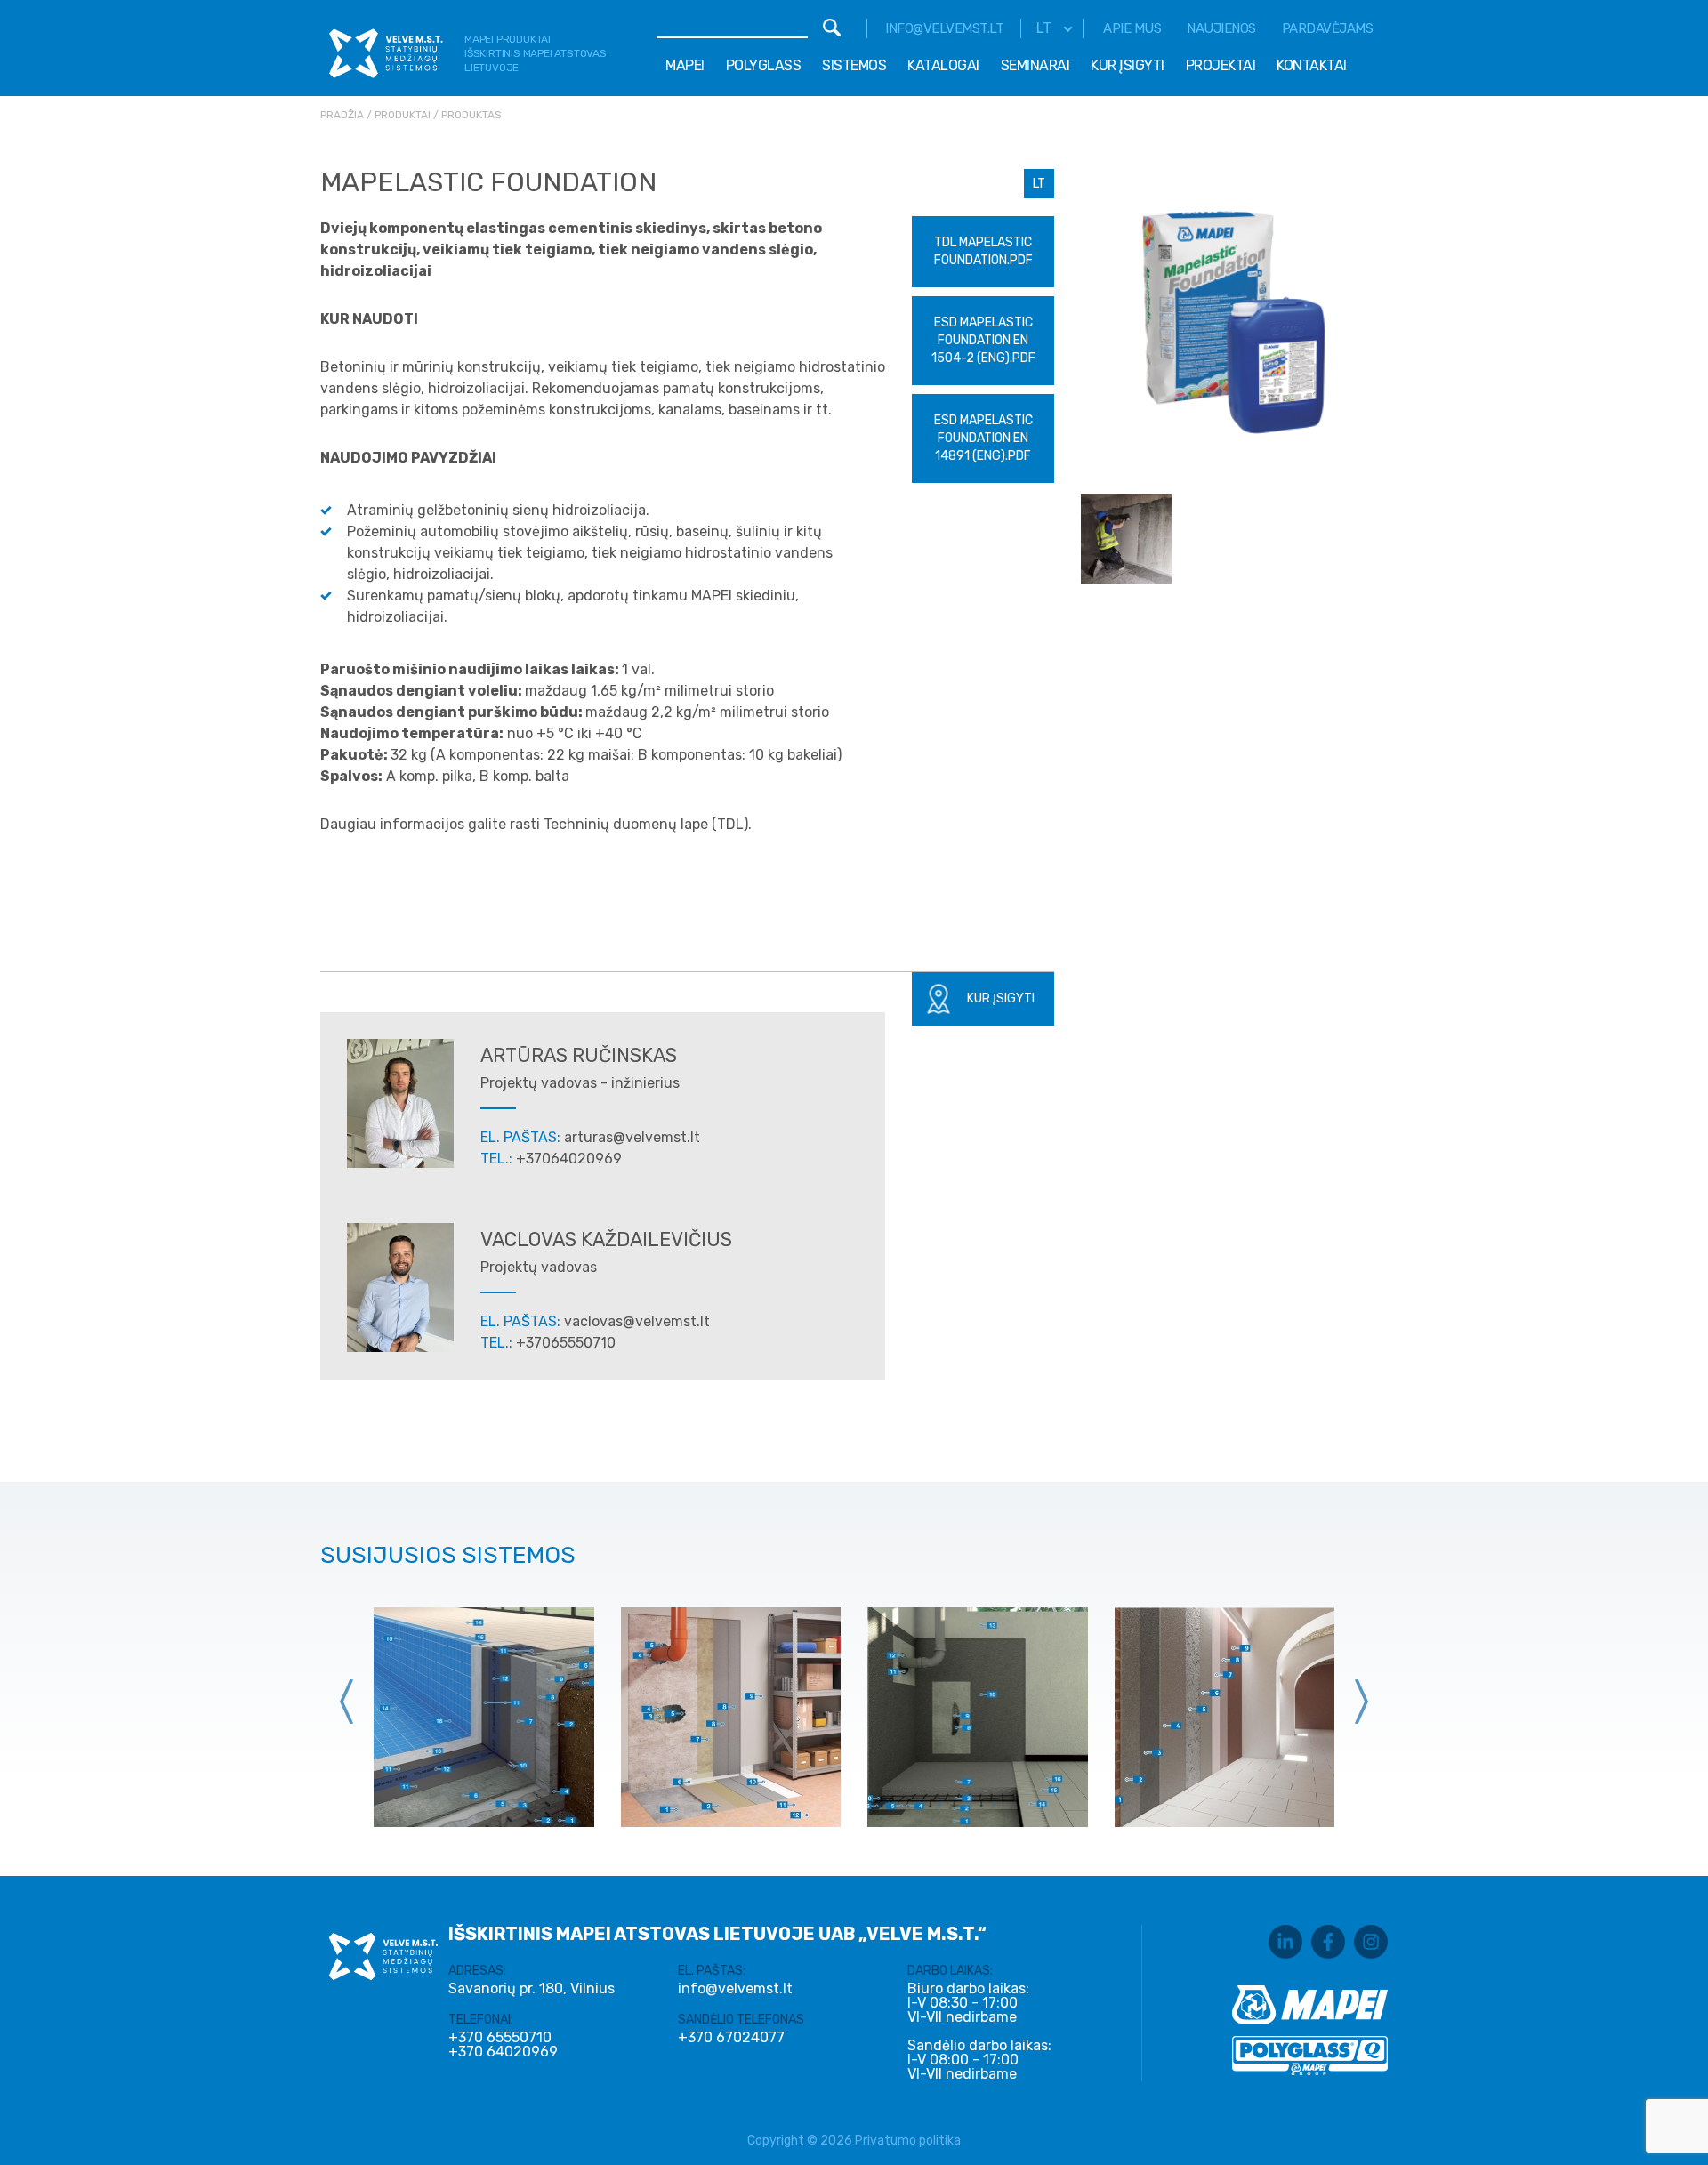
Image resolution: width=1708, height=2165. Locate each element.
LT (1039, 184)
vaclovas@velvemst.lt (637, 1321)
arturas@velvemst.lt (632, 1137)
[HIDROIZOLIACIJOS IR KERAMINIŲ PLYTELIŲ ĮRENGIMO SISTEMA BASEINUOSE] (484, 1718)
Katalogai (943, 65)
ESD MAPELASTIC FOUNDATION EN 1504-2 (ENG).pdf (983, 340)
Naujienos (1221, 28)
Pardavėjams (1328, 28)
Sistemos (854, 65)
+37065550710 (566, 1343)
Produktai (403, 115)
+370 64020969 (503, 2052)
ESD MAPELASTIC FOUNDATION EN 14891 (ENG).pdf (983, 438)
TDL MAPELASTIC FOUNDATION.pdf (983, 251)
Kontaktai (1312, 65)
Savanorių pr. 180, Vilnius (532, 1988)
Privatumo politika (908, 2141)
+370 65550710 (500, 2038)
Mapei (685, 65)
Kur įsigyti (1128, 65)
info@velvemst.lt (944, 28)
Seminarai (1035, 65)
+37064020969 (569, 1159)
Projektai (1221, 65)
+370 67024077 (731, 2038)
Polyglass (764, 65)
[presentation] (347, 1702)
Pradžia (342, 115)
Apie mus (1132, 28)
